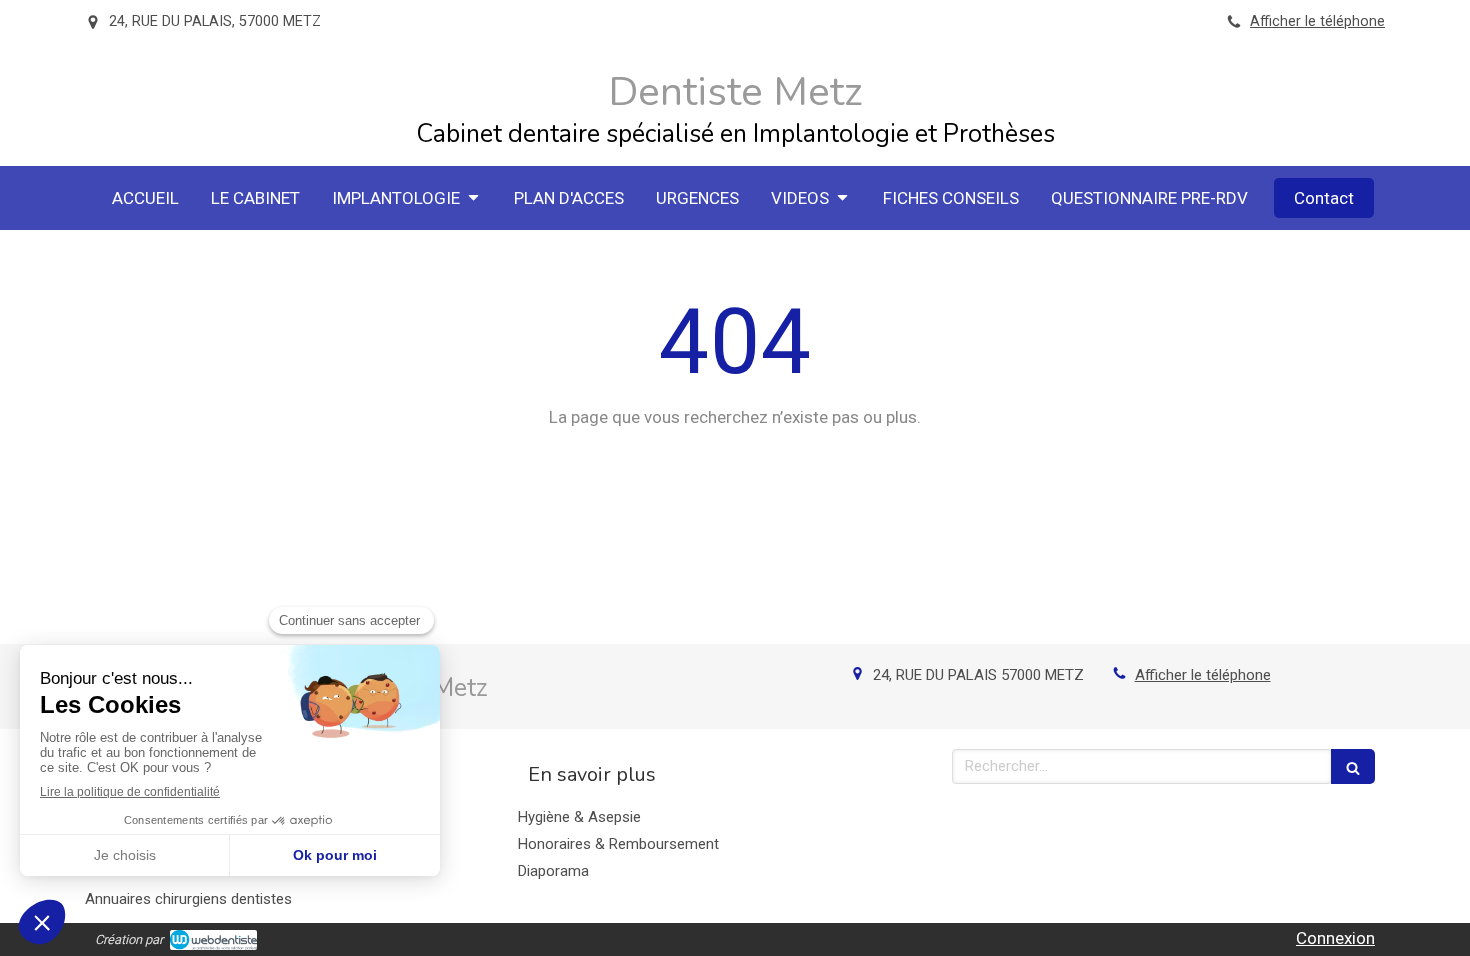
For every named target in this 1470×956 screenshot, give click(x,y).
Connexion (1335, 938)
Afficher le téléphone (1317, 21)
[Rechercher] (1353, 766)
